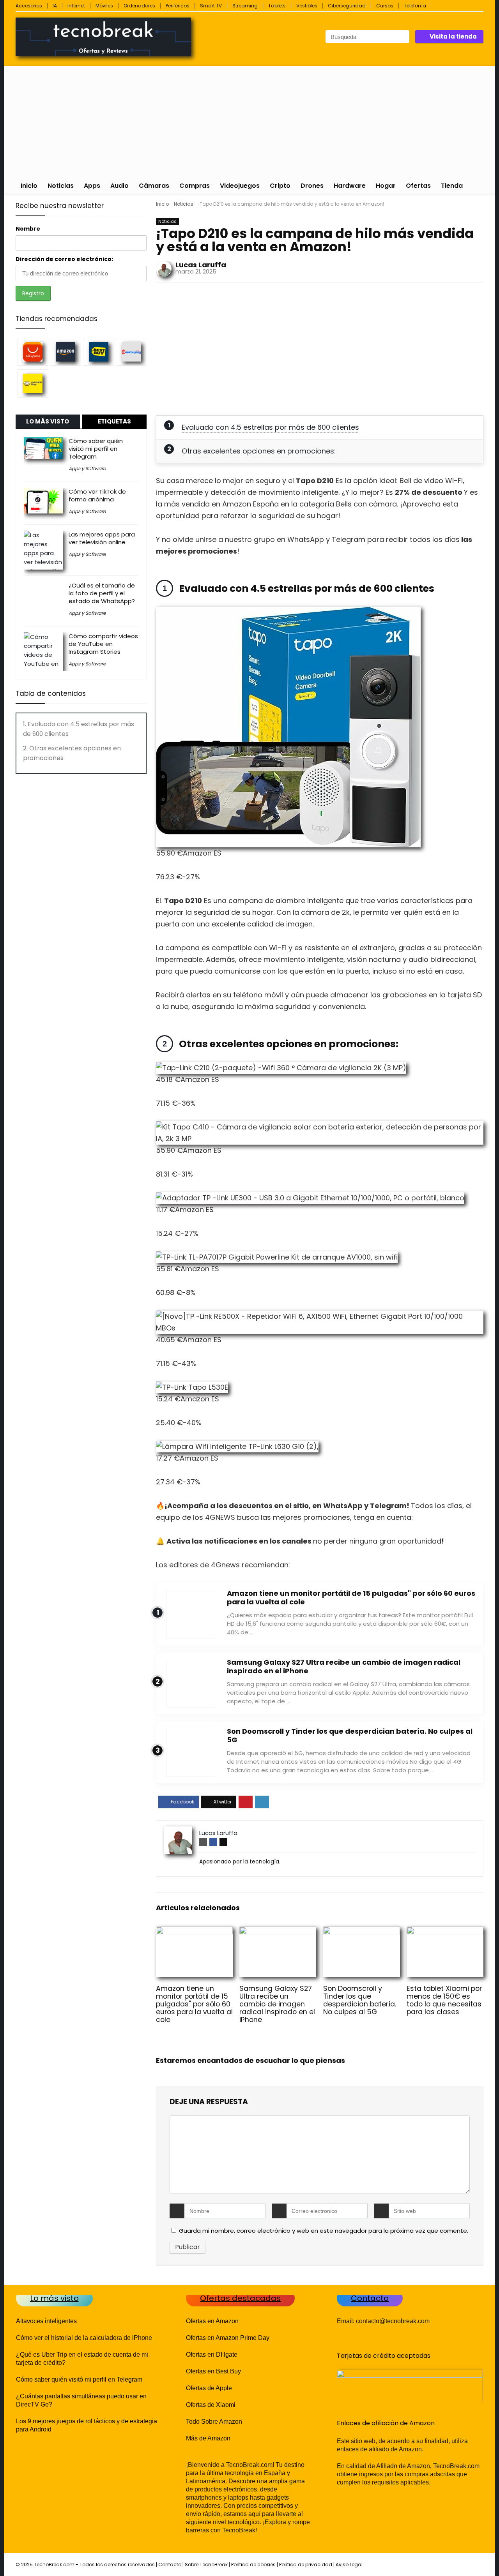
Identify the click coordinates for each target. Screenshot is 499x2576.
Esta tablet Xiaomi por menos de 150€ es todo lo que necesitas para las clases (444, 2000)
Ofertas (418, 186)
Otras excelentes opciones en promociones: (259, 451)
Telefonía (415, 6)
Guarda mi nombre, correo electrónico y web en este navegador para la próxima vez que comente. (324, 2231)
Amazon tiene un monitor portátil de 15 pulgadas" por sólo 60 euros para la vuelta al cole (351, 1598)
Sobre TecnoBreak (206, 2565)
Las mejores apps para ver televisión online (102, 538)
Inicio (29, 186)
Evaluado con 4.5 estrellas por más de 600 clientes (270, 427)
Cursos (385, 6)
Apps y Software (87, 468)
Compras (195, 186)
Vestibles (307, 6)
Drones (312, 186)
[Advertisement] (249, 120)
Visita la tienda (453, 36)
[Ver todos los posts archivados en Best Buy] (99, 352)
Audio (119, 186)
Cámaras (154, 186)
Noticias (61, 186)
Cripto (280, 186)
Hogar (386, 186)
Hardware (350, 186)
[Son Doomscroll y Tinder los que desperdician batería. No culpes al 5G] (362, 1932)
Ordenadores (139, 6)
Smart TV (211, 6)
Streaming (245, 6)
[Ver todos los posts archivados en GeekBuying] (131, 352)
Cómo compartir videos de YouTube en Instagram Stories (103, 644)
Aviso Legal (349, 2565)
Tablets (277, 6)
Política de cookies (253, 2565)
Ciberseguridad (347, 6)
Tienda (452, 186)
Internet (76, 6)
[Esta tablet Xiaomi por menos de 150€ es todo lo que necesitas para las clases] (445, 1932)
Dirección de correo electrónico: (64, 259)
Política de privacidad (306, 2565)
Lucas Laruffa (201, 265)
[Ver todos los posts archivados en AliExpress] (33, 352)
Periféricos (178, 6)
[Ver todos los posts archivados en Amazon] (65, 352)
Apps (92, 186)
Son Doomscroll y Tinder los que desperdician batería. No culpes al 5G (350, 1735)
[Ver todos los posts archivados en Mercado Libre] (33, 383)
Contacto (170, 2565)
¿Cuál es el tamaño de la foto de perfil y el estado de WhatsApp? (102, 593)
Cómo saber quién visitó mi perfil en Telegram (96, 449)
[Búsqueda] (403, 37)
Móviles (104, 6)
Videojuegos (240, 186)
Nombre (28, 229)
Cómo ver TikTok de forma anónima (97, 495)
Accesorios (29, 6)
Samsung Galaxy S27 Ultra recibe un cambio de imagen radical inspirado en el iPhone (344, 1666)
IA (55, 6)
